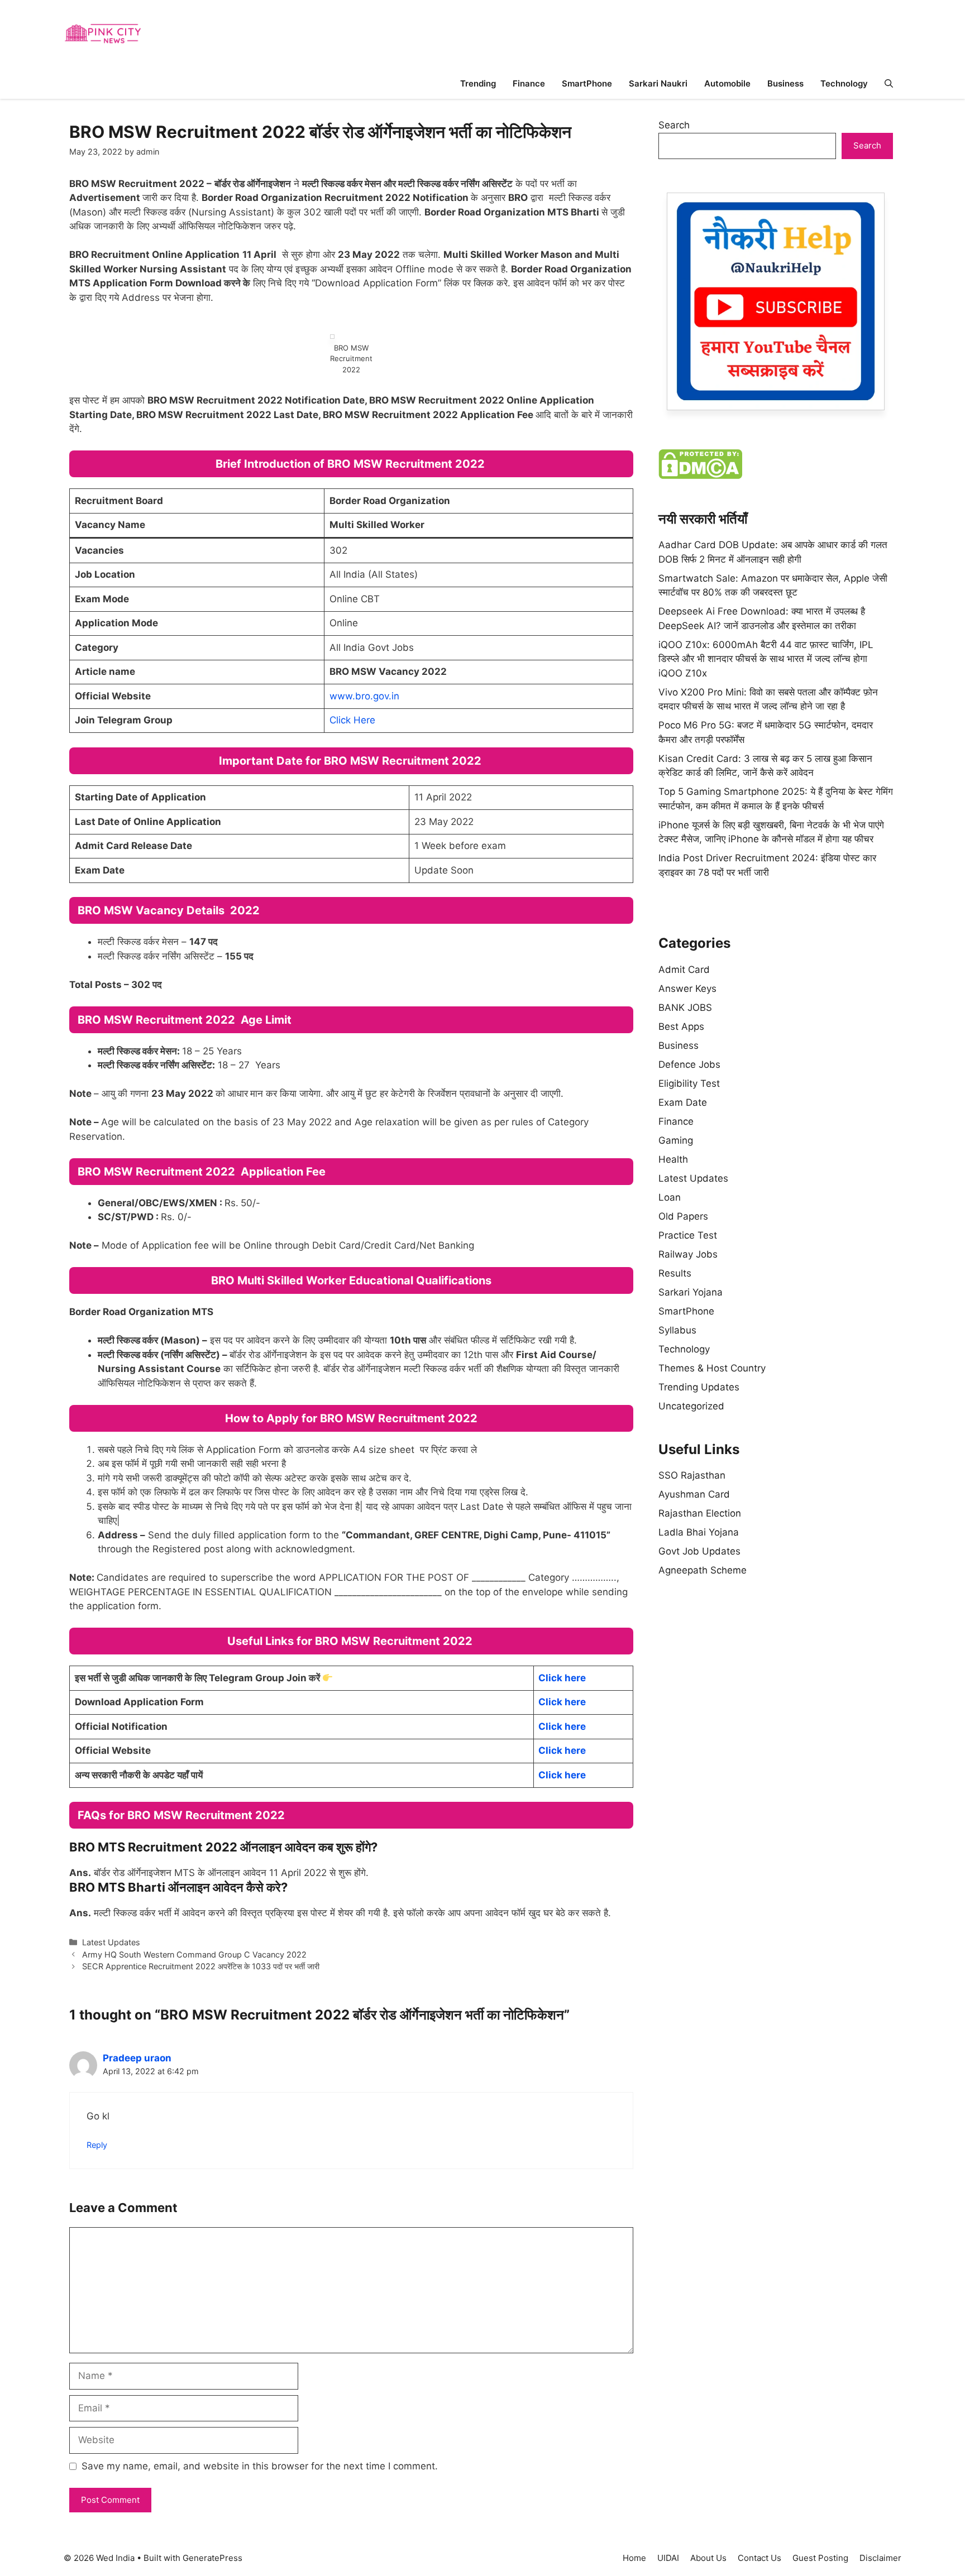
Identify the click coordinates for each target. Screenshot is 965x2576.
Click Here (352, 720)
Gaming (676, 1140)
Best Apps (681, 1026)
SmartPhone (587, 83)
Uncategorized (691, 1406)
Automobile (727, 83)
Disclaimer (880, 2558)
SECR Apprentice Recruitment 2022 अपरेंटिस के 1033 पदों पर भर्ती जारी (201, 1966)
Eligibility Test (689, 1083)
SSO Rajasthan (692, 1475)
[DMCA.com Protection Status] (700, 476)
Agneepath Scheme (703, 1570)
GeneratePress (212, 2558)
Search (674, 125)
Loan (670, 1197)
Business (785, 83)
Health (673, 1159)
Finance (529, 83)
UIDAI (668, 2558)
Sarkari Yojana (691, 1292)
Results (675, 1273)
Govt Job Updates (699, 1551)
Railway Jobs (688, 1254)
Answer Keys (687, 989)
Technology (844, 83)
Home (634, 2558)
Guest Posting (820, 2558)
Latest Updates (111, 1942)
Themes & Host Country (712, 1368)
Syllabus (677, 1330)
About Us (708, 2558)
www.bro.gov (359, 696)
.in (394, 696)
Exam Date (683, 1102)
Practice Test (688, 1235)
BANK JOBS (685, 1008)
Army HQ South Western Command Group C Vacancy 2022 (194, 1954)
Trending (478, 83)
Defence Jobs (689, 1064)
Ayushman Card (694, 1494)
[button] (889, 83)
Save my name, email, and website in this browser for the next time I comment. (260, 2466)
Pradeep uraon (137, 2058)
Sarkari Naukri (658, 83)
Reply (97, 2145)
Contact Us (759, 2558)
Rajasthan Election (700, 1513)
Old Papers (683, 1216)
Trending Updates (699, 1387)
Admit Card (684, 970)
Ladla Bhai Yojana (699, 1532)
